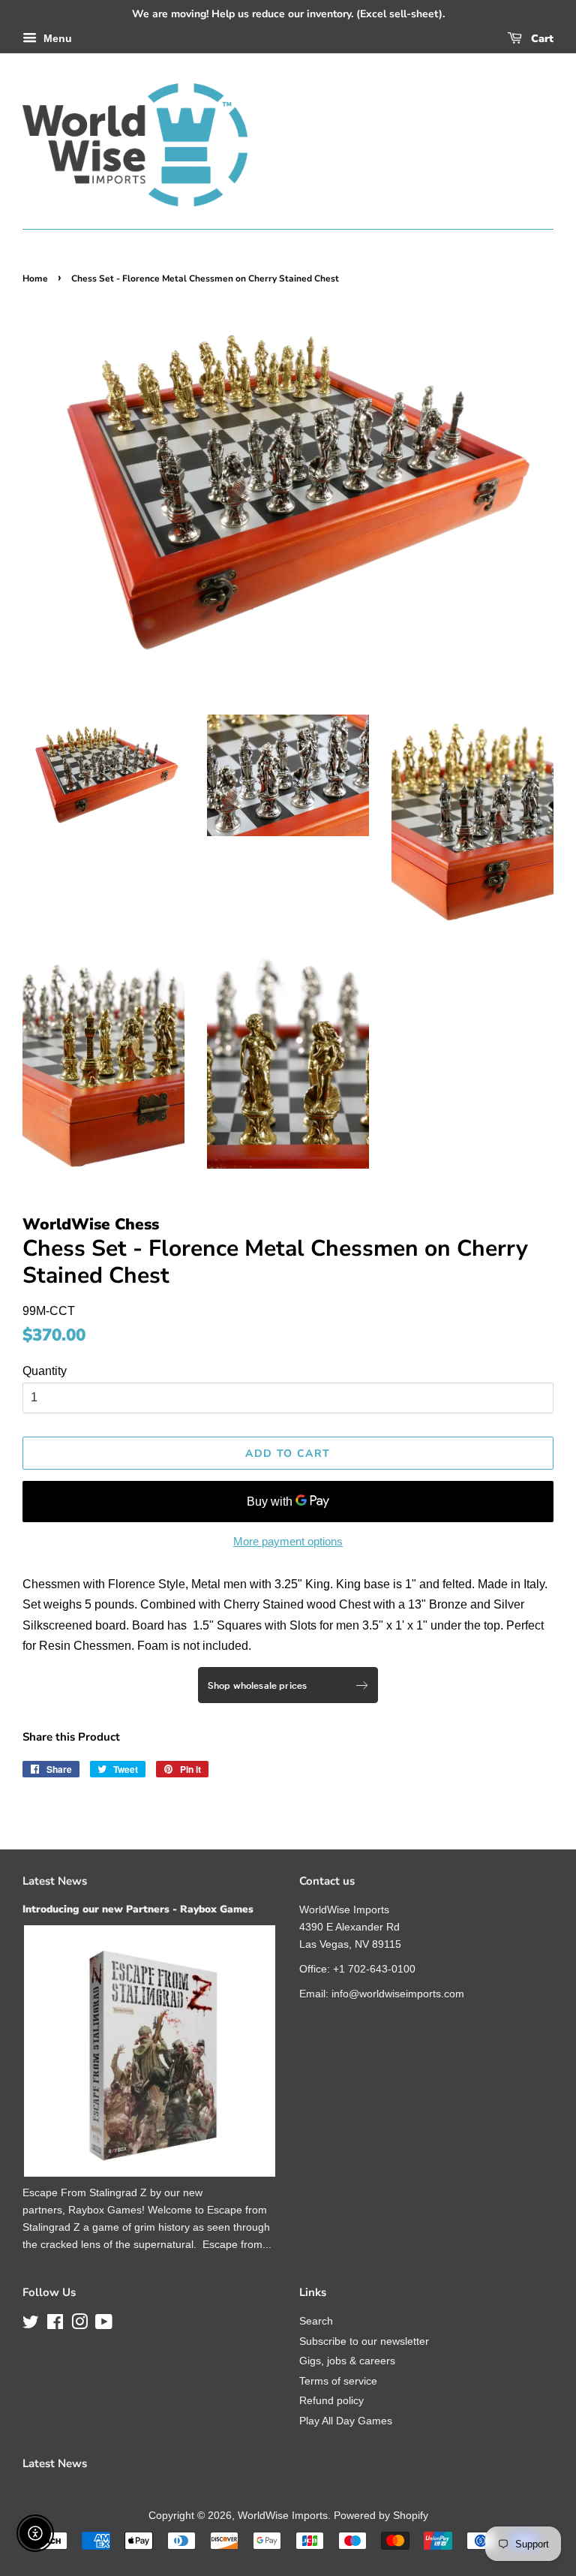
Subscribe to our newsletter (364, 2341)
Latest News (55, 1881)
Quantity (45, 1371)
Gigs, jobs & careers (347, 2361)
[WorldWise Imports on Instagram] (79, 2325)
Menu (56, 38)
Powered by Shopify (381, 2516)
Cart (541, 39)
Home (35, 278)
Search (316, 2321)
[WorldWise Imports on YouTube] (104, 2325)
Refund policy (331, 2401)
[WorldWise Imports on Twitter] (31, 2325)
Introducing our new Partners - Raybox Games (138, 1909)
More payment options (288, 1541)
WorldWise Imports (283, 2516)
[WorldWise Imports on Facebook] (55, 2325)
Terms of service (338, 2381)
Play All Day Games (346, 2421)
